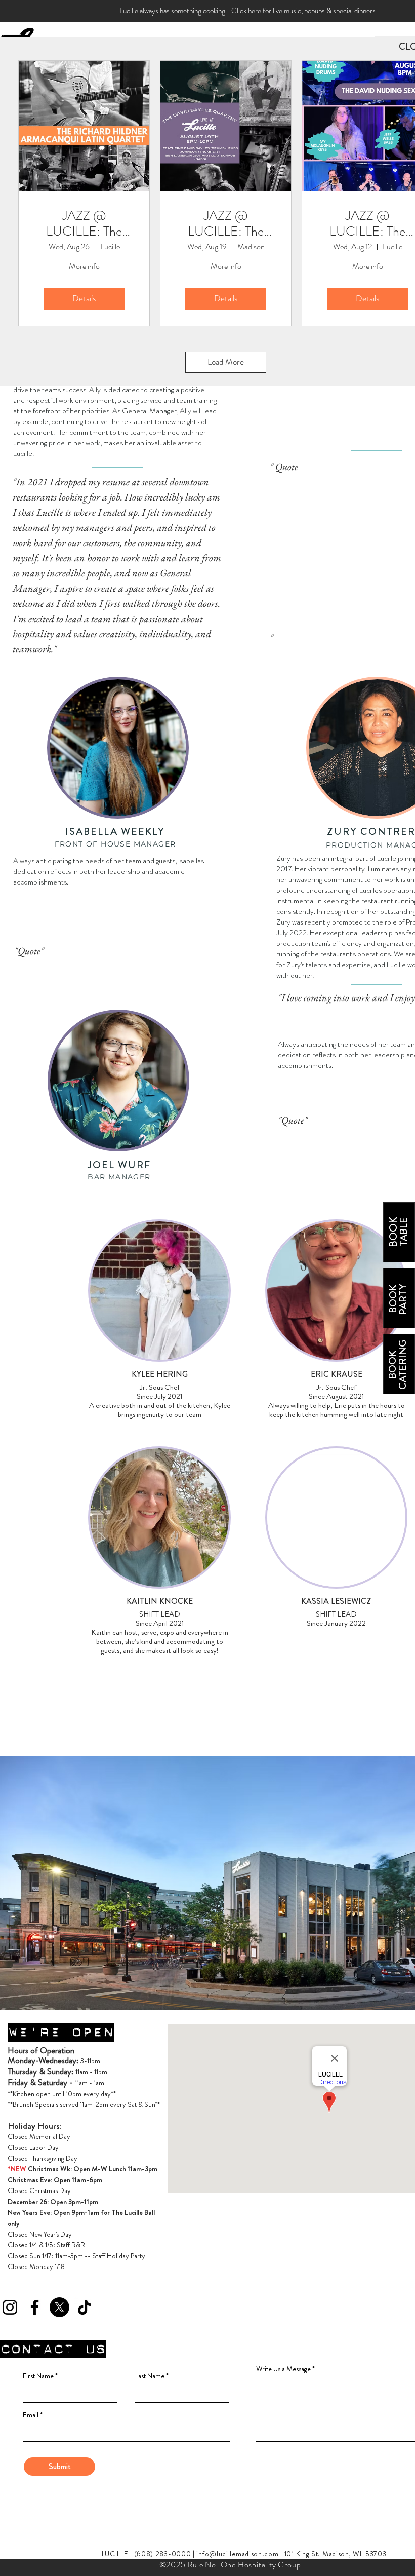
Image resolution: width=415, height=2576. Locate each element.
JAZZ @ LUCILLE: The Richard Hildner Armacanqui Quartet (84, 223)
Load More (226, 362)
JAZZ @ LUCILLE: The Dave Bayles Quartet (226, 223)
